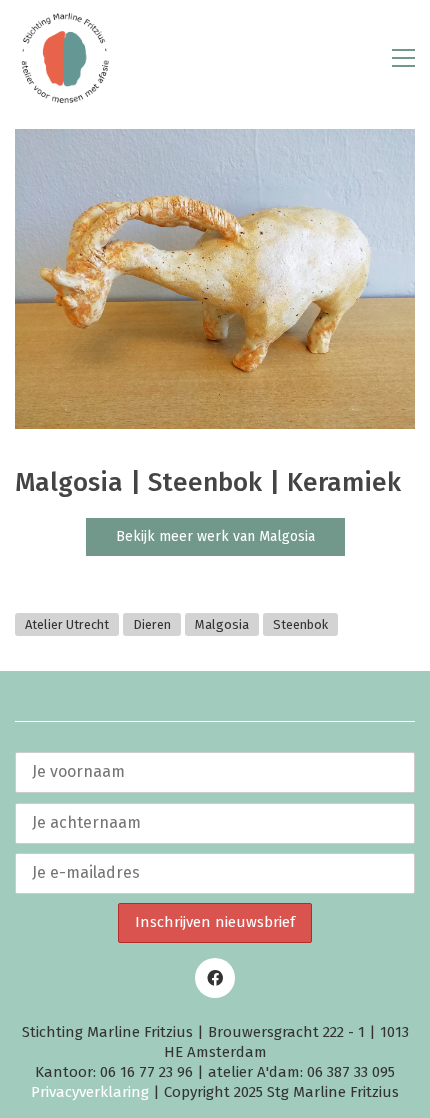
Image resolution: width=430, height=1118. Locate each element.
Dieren (152, 624)
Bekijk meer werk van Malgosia (215, 536)
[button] (403, 58)
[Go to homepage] (65, 58)
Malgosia (222, 624)
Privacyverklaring (90, 1092)
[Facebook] (215, 978)
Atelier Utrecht (67, 624)
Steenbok (300, 624)
